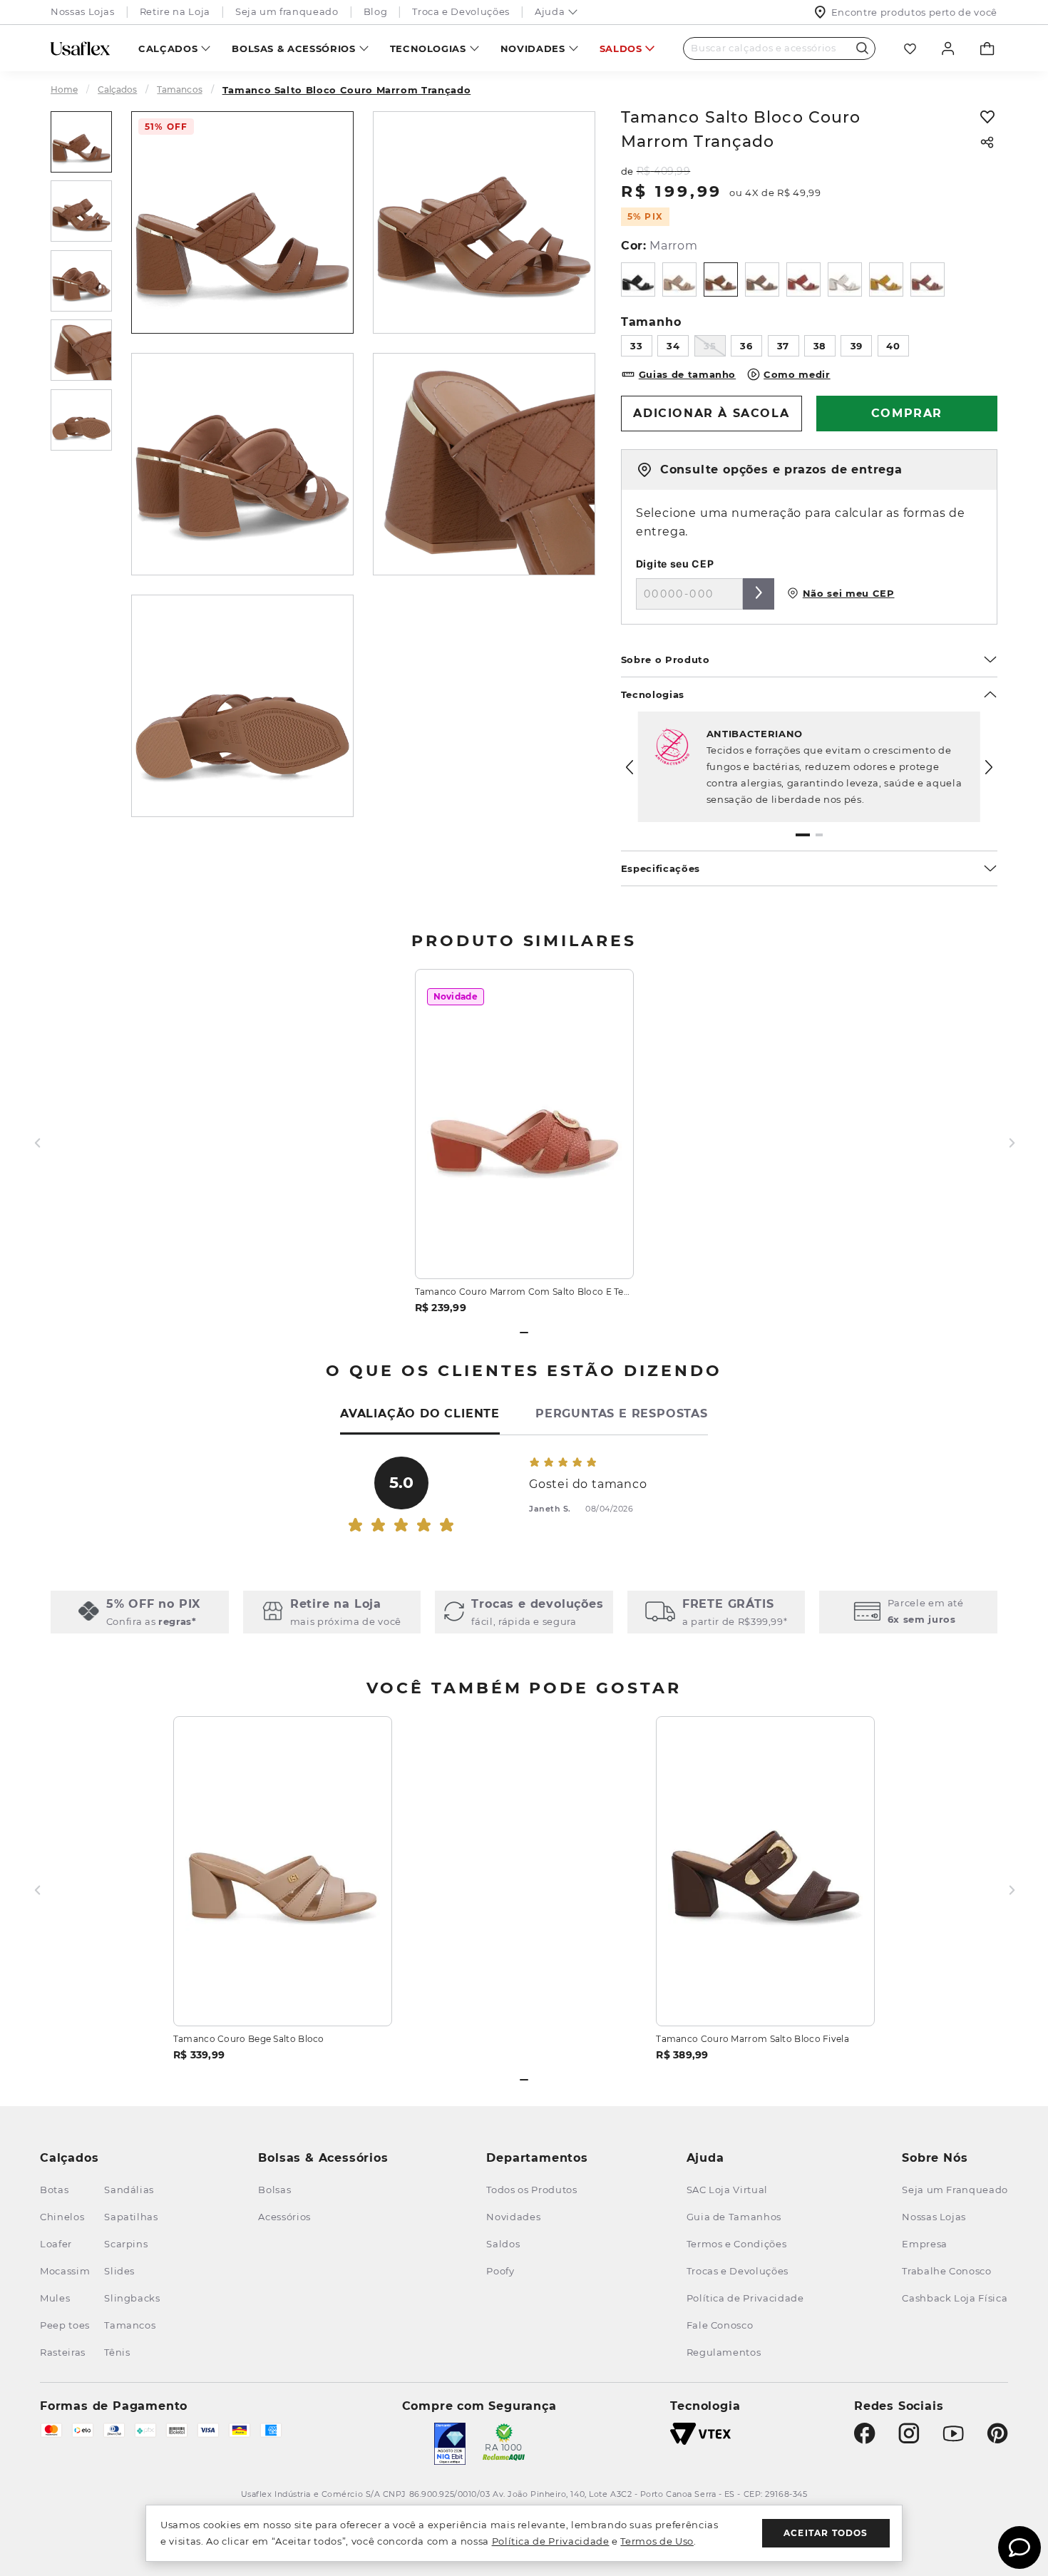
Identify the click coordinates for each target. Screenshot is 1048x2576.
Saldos (621, 48)
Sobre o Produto (666, 660)
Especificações (661, 868)
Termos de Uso (657, 2541)
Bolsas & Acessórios (293, 48)
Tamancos (179, 90)
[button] (803, 835)
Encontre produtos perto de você (914, 12)
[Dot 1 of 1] (524, 1333)
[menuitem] (174, 48)
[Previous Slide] (630, 767)
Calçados (168, 48)
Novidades (533, 48)
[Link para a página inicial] (70, 90)
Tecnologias (428, 48)
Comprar (524, 1251)
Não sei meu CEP (849, 593)
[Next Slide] (989, 767)
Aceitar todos (826, 2533)
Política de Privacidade (551, 2541)
